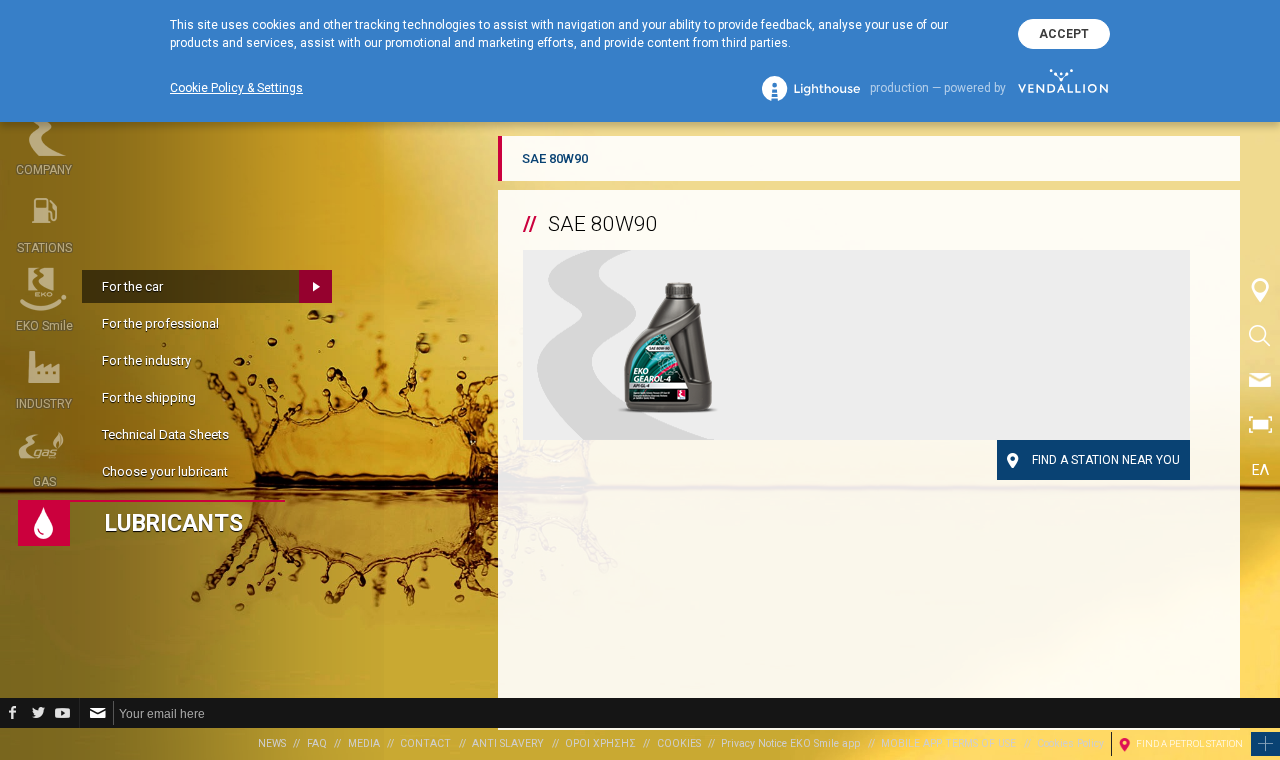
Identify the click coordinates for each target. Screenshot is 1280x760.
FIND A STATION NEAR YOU (1106, 460)
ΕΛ (1260, 470)
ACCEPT (1064, 34)
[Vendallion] (1063, 88)
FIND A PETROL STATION (1189, 743)
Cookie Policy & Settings (236, 88)
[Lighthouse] (811, 88)
